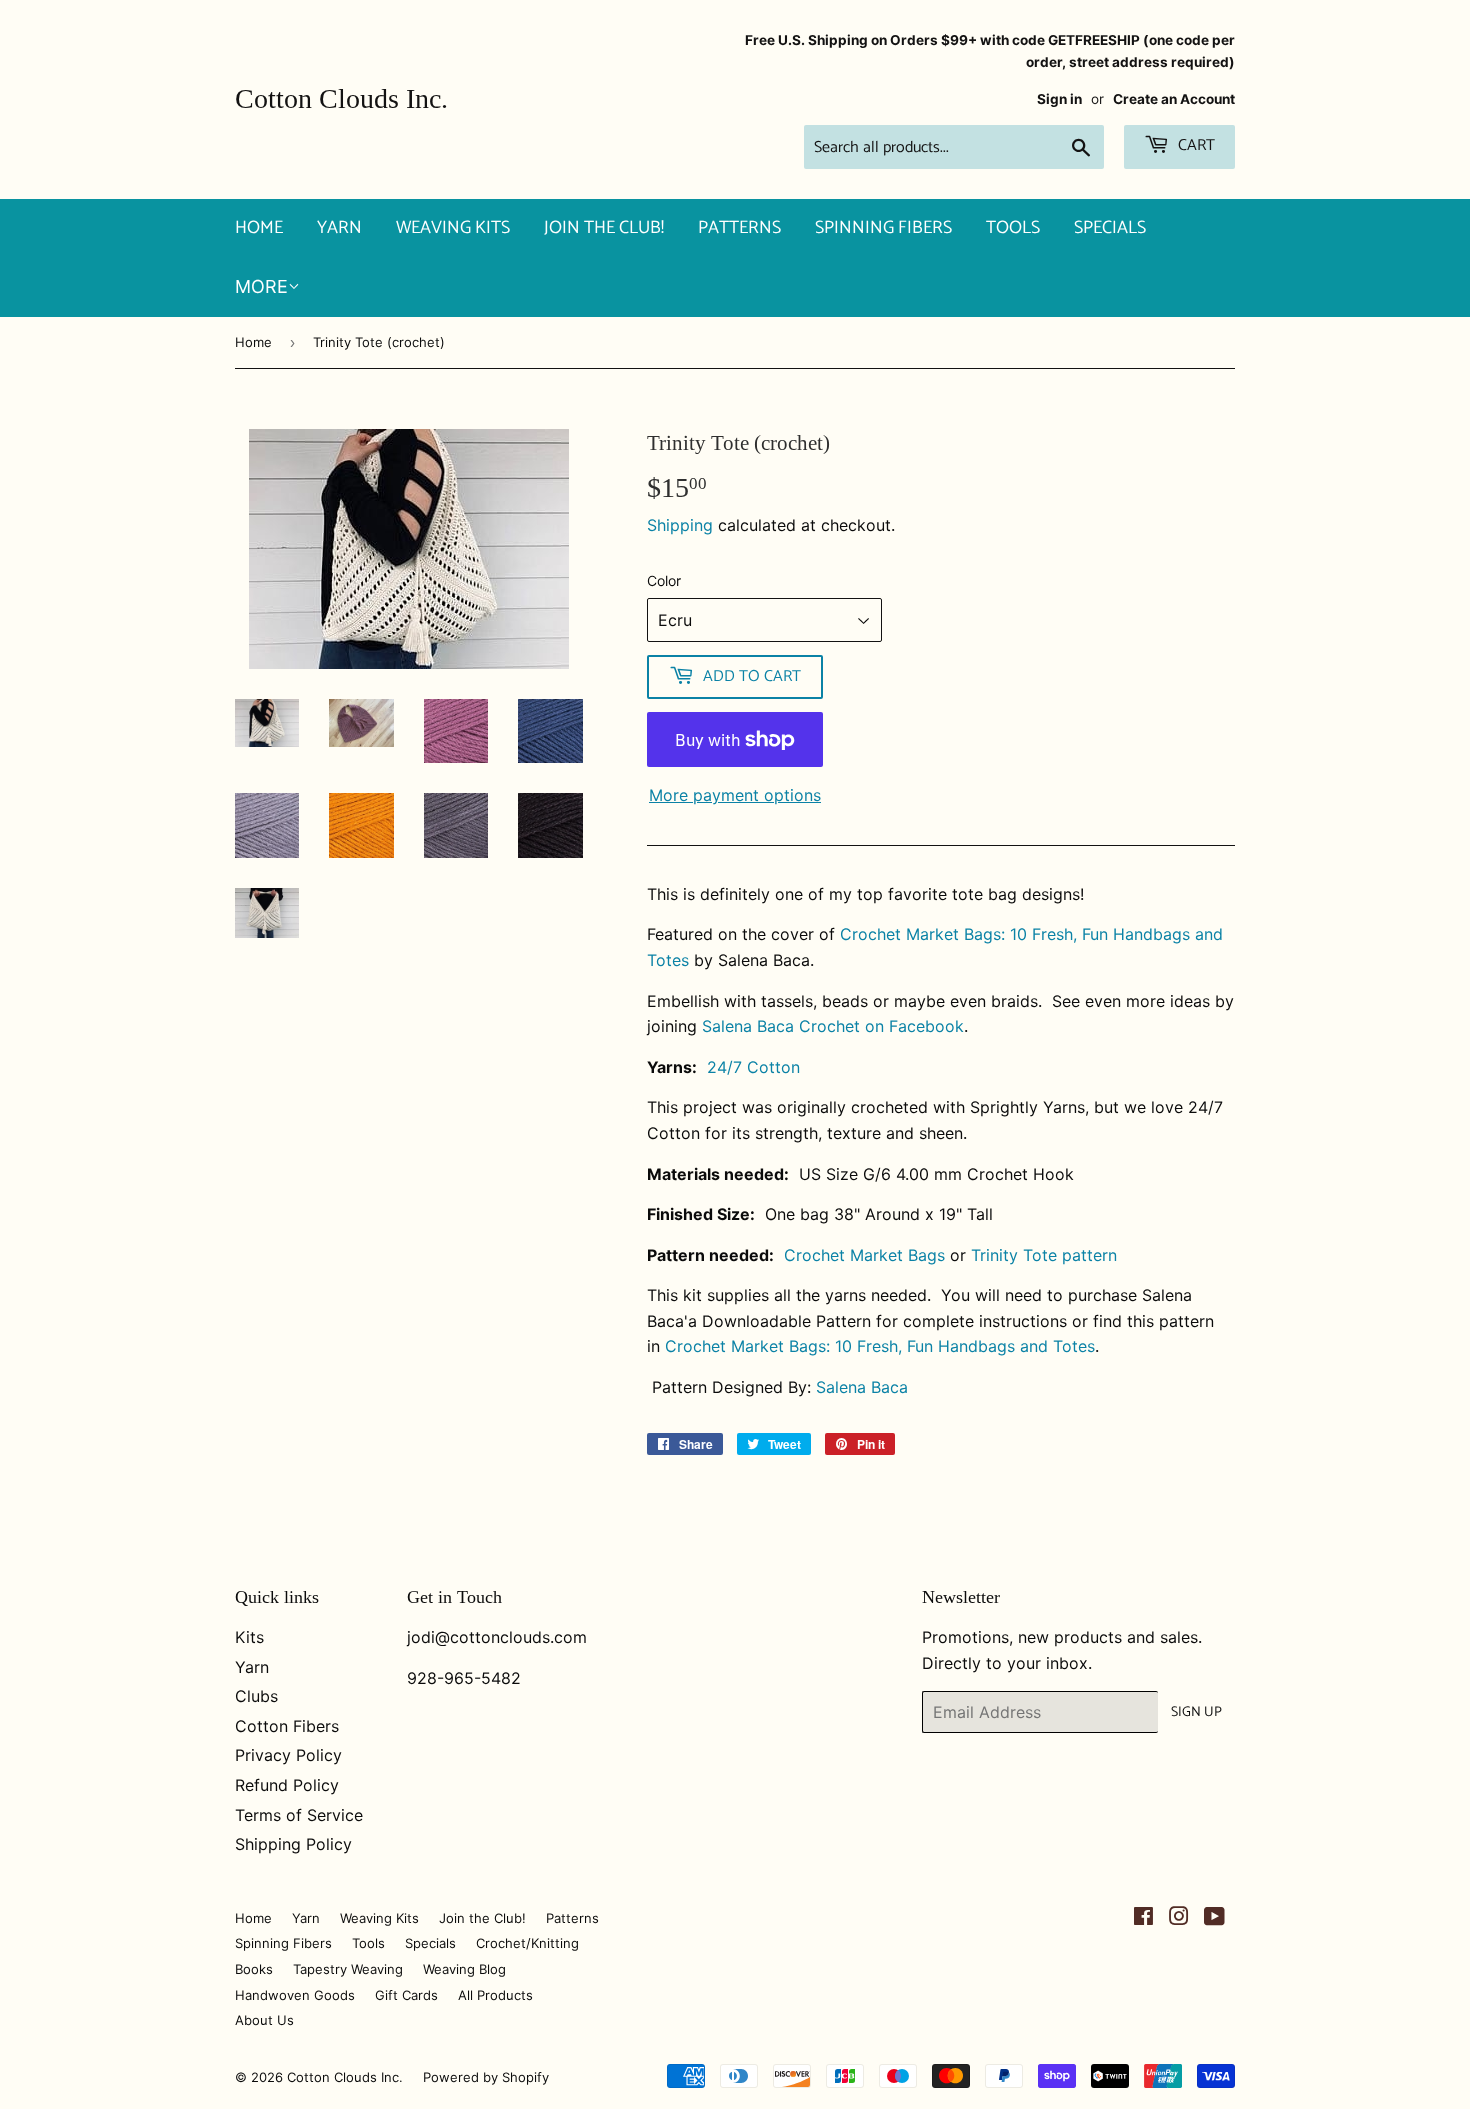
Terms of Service (299, 1815)
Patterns (739, 228)
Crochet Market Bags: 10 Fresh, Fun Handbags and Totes (880, 1346)
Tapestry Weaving (348, 1969)
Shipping (680, 525)
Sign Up (1196, 1712)
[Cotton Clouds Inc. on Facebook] (1143, 1918)
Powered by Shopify (486, 2077)
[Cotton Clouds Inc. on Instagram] (1179, 1918)
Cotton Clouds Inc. (341, 98)
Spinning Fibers (883, 228)
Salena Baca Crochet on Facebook (833, 1026)
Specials (1110, 228)
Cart (1194, 145)
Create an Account (1174, 99)
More (261, 286)
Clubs (256, 1696)
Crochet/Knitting (527, 1943)
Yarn (339, 228)
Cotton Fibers (287, 1726)
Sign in (1059, 99)
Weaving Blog (464, 1969)
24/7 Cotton (753, 1067)
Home (259, 228)
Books (254, 1969)
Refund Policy (287, 1785)
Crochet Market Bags (864, 1255)
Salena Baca (862, 1387)
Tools (1013, 228)
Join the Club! (604, 228)
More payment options (735, 795)
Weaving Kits (453, 228)
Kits (249, 1637)
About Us (264, 2020)
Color (664, 580)
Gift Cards (406, 1995)
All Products (495, 1995)
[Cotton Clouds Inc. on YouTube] (1214, 1918)
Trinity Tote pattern (1044, 1255)
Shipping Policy (293, 1844)
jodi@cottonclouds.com (497, 1637)
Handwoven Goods (295, 1995)
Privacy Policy (288, 1755)
